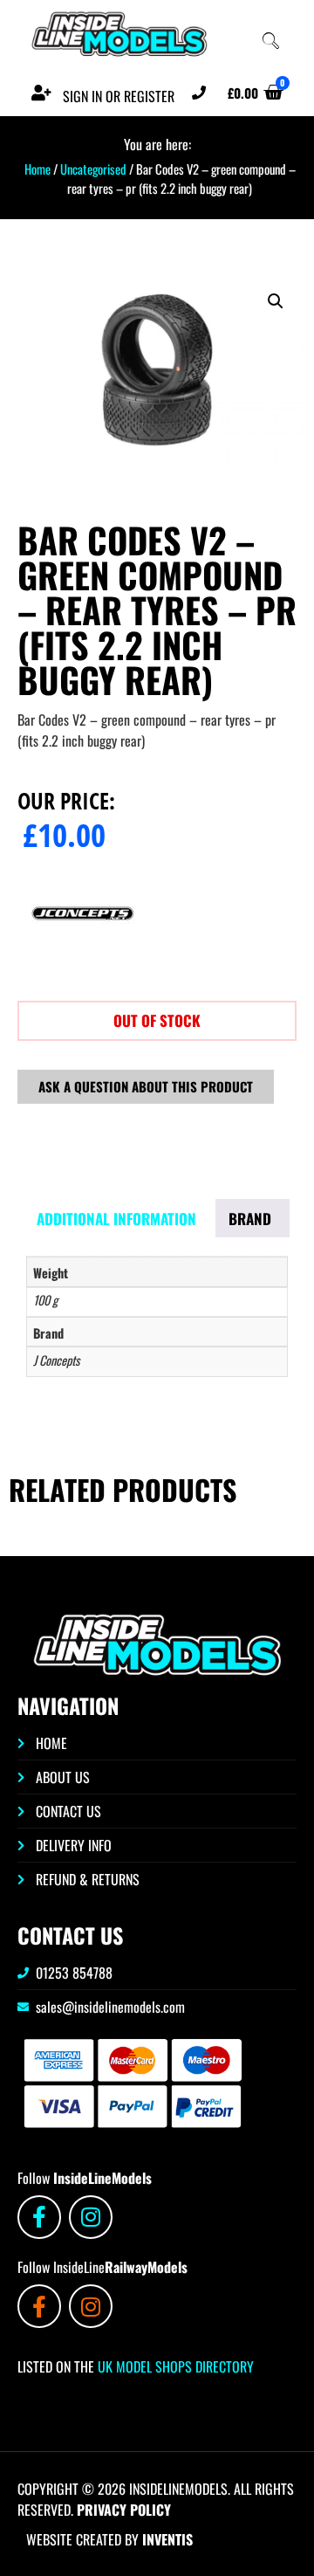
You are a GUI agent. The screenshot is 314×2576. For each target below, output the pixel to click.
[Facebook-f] (39, 2217)
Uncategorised (93, 169)
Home (38, 169)
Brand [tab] (250, 1219)
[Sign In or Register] (41, 93)
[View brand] (83, 973)
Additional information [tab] (116, 1219)
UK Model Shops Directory (174, 2366)
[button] (276, 301)
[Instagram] (91, 2217)
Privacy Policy (124, 2510)
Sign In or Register (119, 96)
